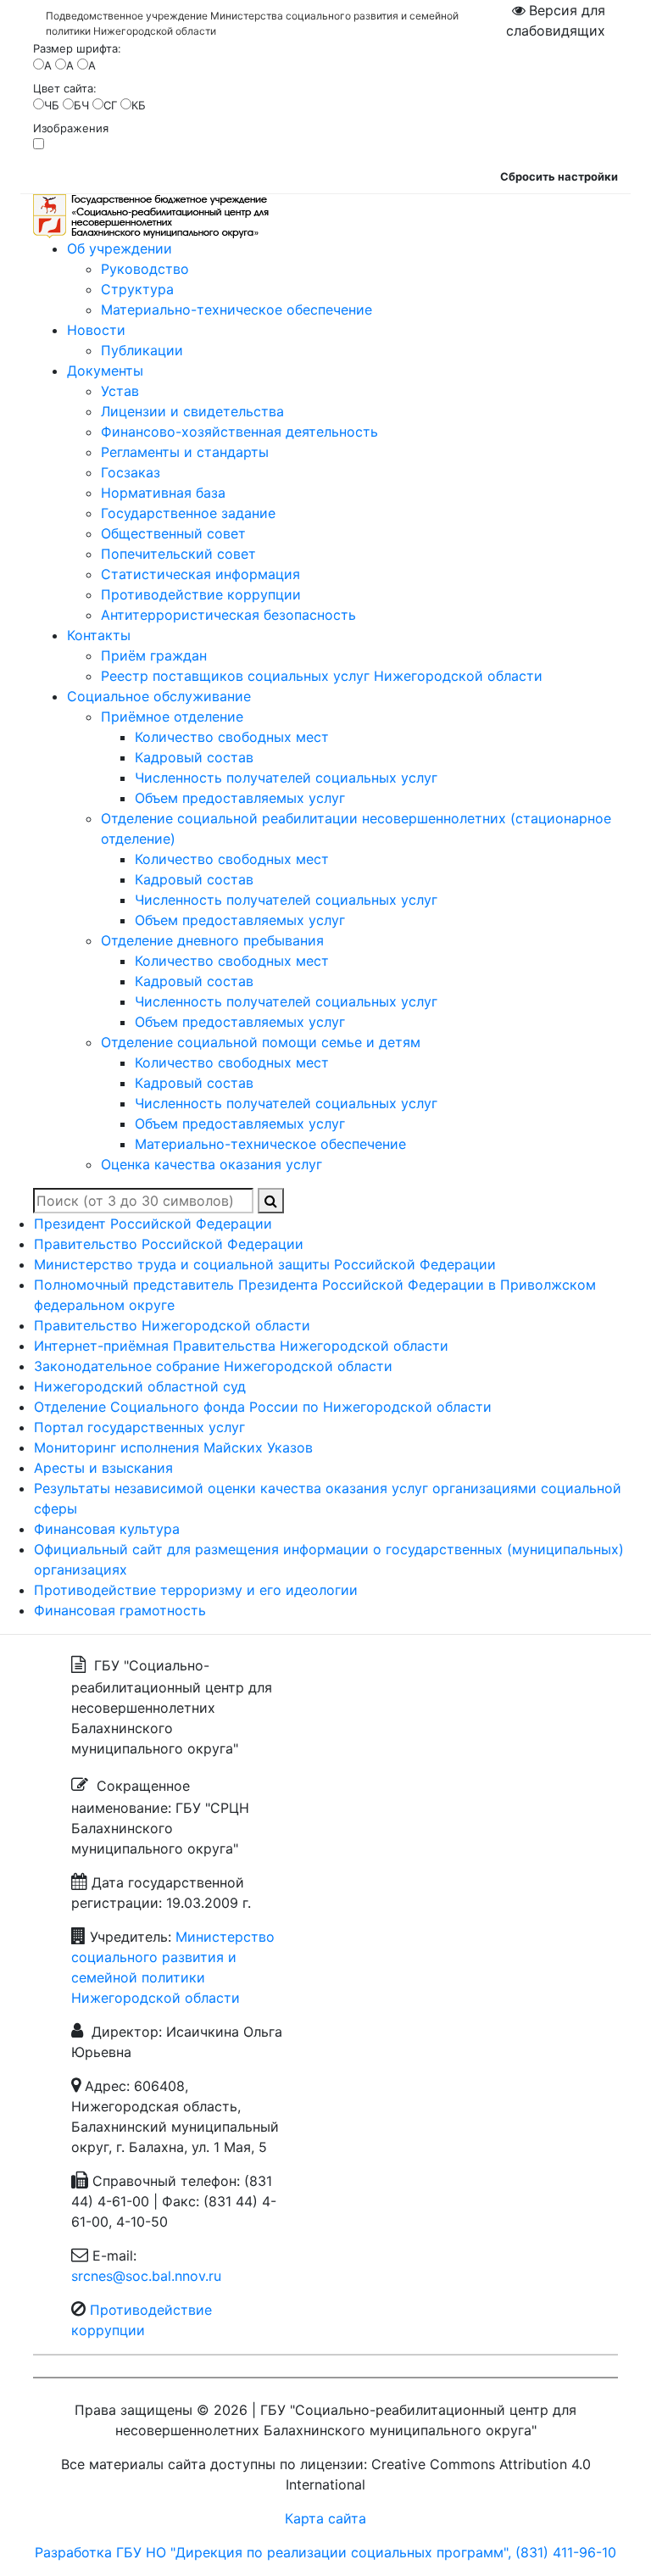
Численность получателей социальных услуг (286, 778)
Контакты (99, 635)
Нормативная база (163, 493)
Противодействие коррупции (201, 594)
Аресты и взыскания (103, 1468)
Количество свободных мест (232, 737)
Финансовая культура (107, 1529)
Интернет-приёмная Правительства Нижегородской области (241, 1346)
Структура (137, 289)
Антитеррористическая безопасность (228, 615)
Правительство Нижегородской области (172, 1325)
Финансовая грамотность (120, 1610)
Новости (96, 330)
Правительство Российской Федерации (169, 1244)
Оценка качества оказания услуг (211, 1164)
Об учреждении (120, 248)
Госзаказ (131, 472)
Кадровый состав (194, 757)
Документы (105, 371)
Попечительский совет (178, 554)
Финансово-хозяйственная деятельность (239, 432)
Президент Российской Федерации (153, 1224)
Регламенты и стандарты (185, 452)
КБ (139, 105)
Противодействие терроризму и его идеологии (196, 1590)
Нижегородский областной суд (140, 1386)
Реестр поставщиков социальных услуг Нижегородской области (322, 676)
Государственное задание (188, 513)
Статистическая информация (200, 574)
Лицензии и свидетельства (192, 411)
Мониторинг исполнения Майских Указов (173, 1447)
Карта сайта (325, 2518)
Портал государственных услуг (139, 1427)
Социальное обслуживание (159, 696)
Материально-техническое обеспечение (236, 309)
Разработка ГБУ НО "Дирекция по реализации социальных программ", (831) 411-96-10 (325, 2552)
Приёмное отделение (172, 716)
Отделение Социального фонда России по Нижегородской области (263, 1407)
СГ (110, 105)
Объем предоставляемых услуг (240, 798)
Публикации (142, 350)
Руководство (145, 269)
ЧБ (52, 105)
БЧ (81, 105)
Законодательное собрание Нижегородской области (213, 1366)
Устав (120, 391)
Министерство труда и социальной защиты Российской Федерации (265, 1264)
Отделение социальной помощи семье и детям (261, 1042)
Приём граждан (154, 655)
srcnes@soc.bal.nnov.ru (146, 2276)
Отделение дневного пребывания (212, 940)
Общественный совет (173, 533)
